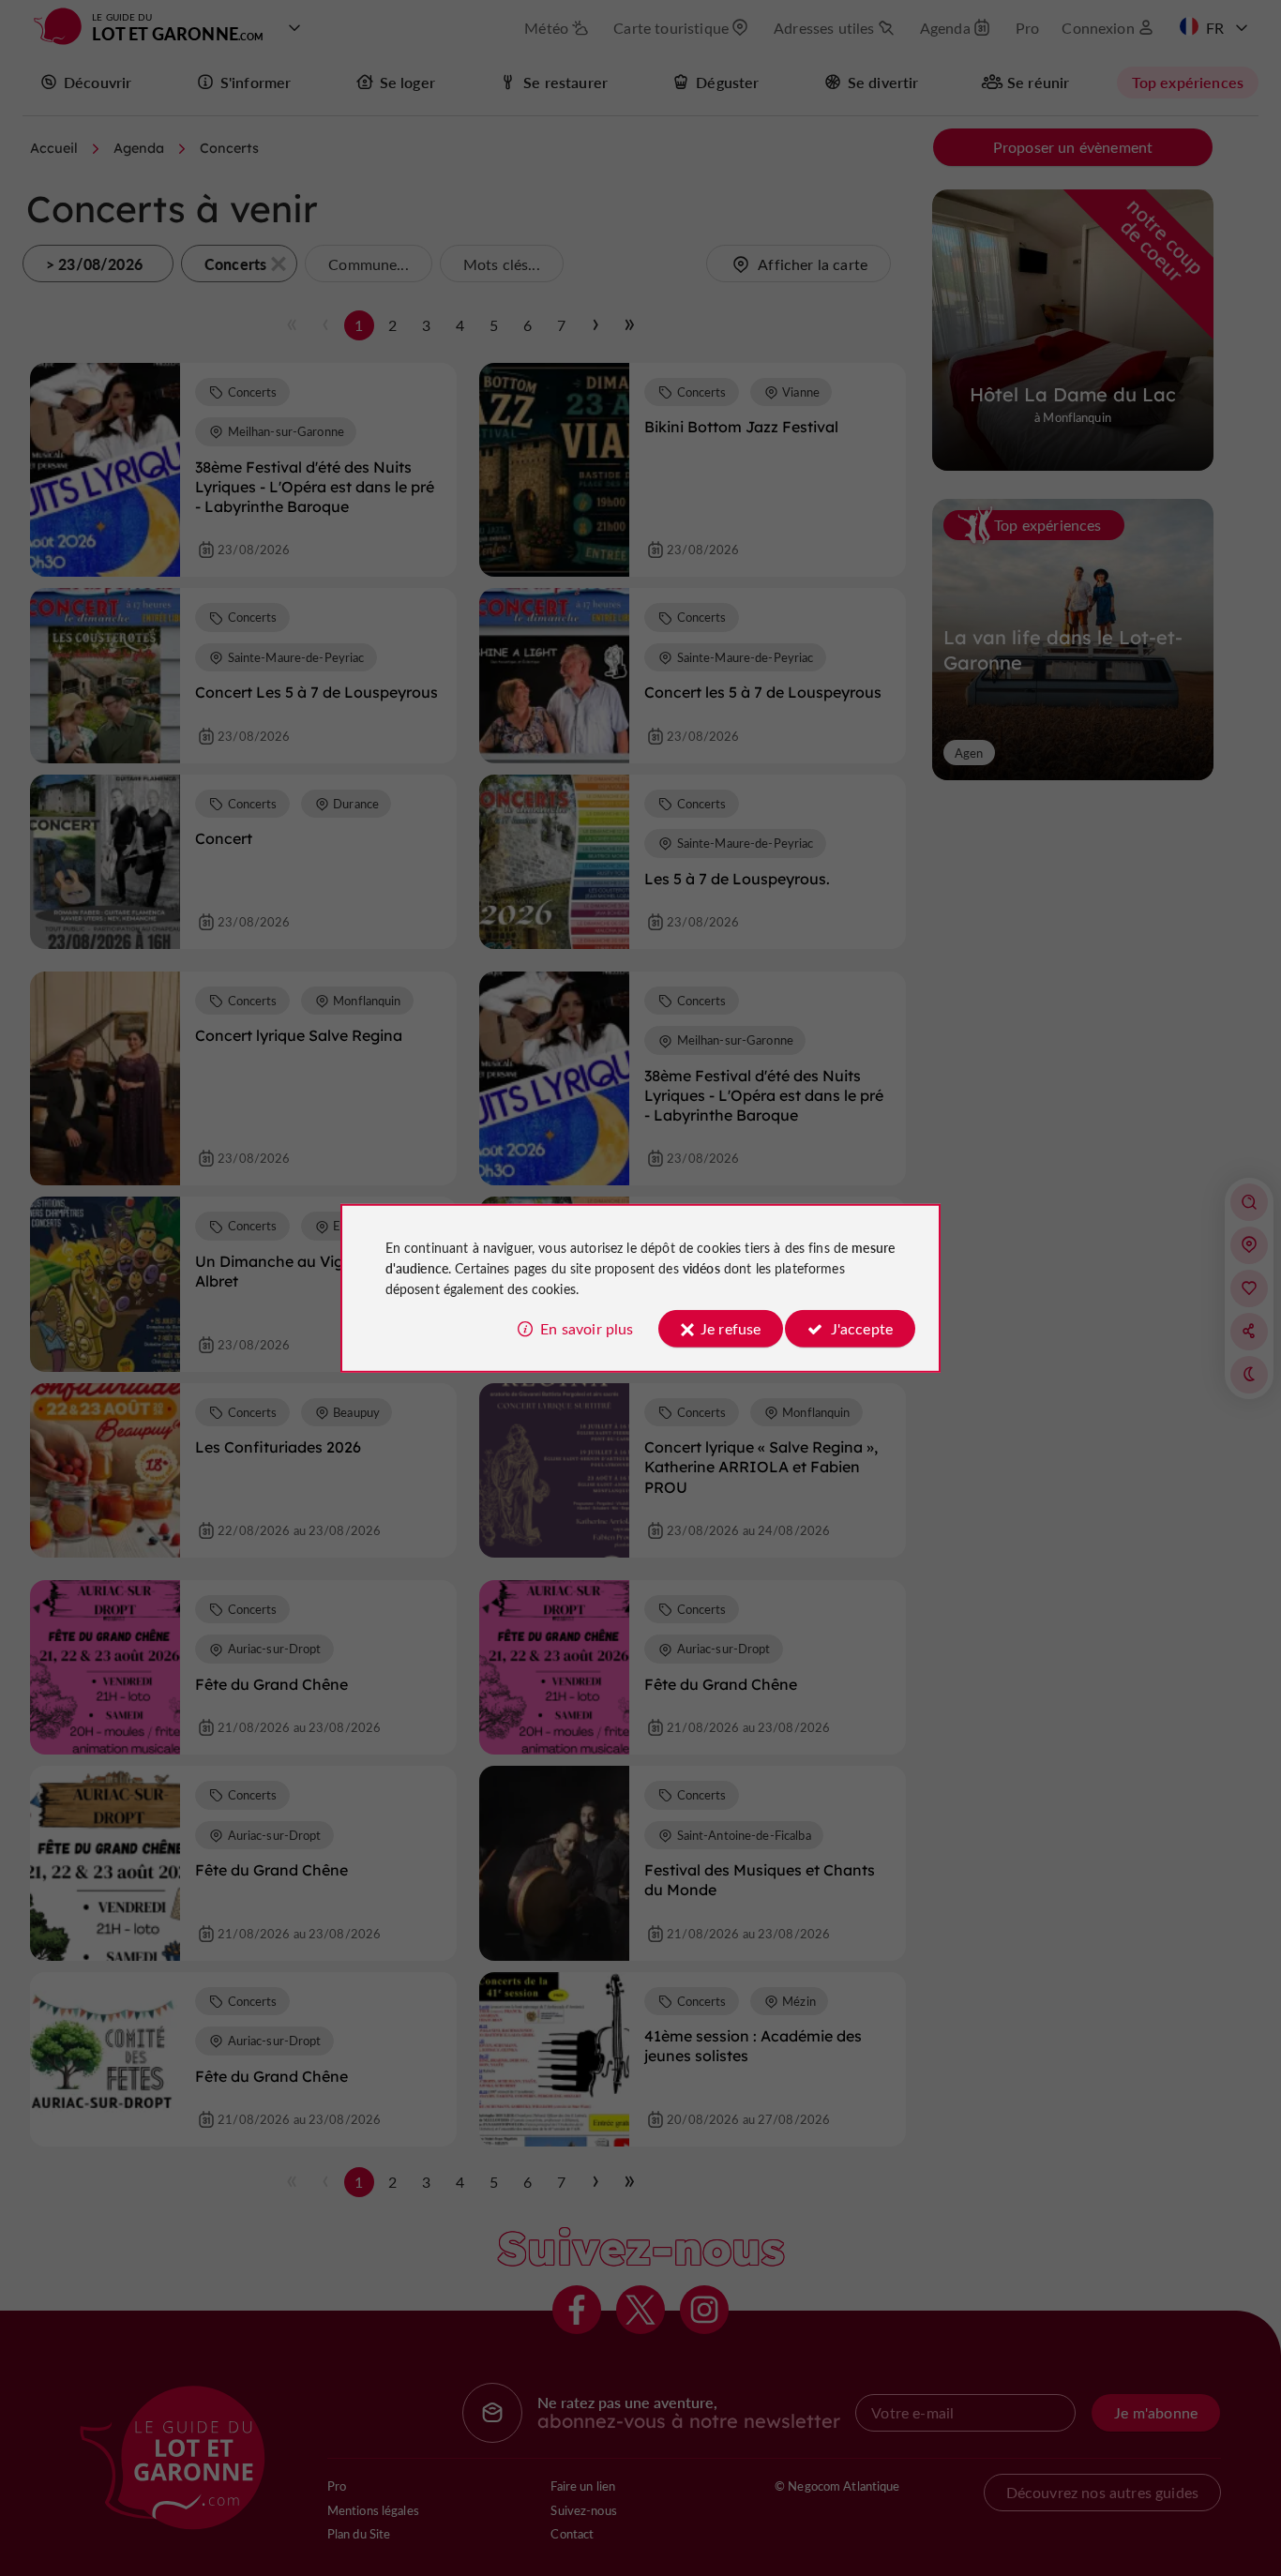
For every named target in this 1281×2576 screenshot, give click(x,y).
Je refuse (731, 1328)
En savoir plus (587, 1328)
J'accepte (862, 1328)
